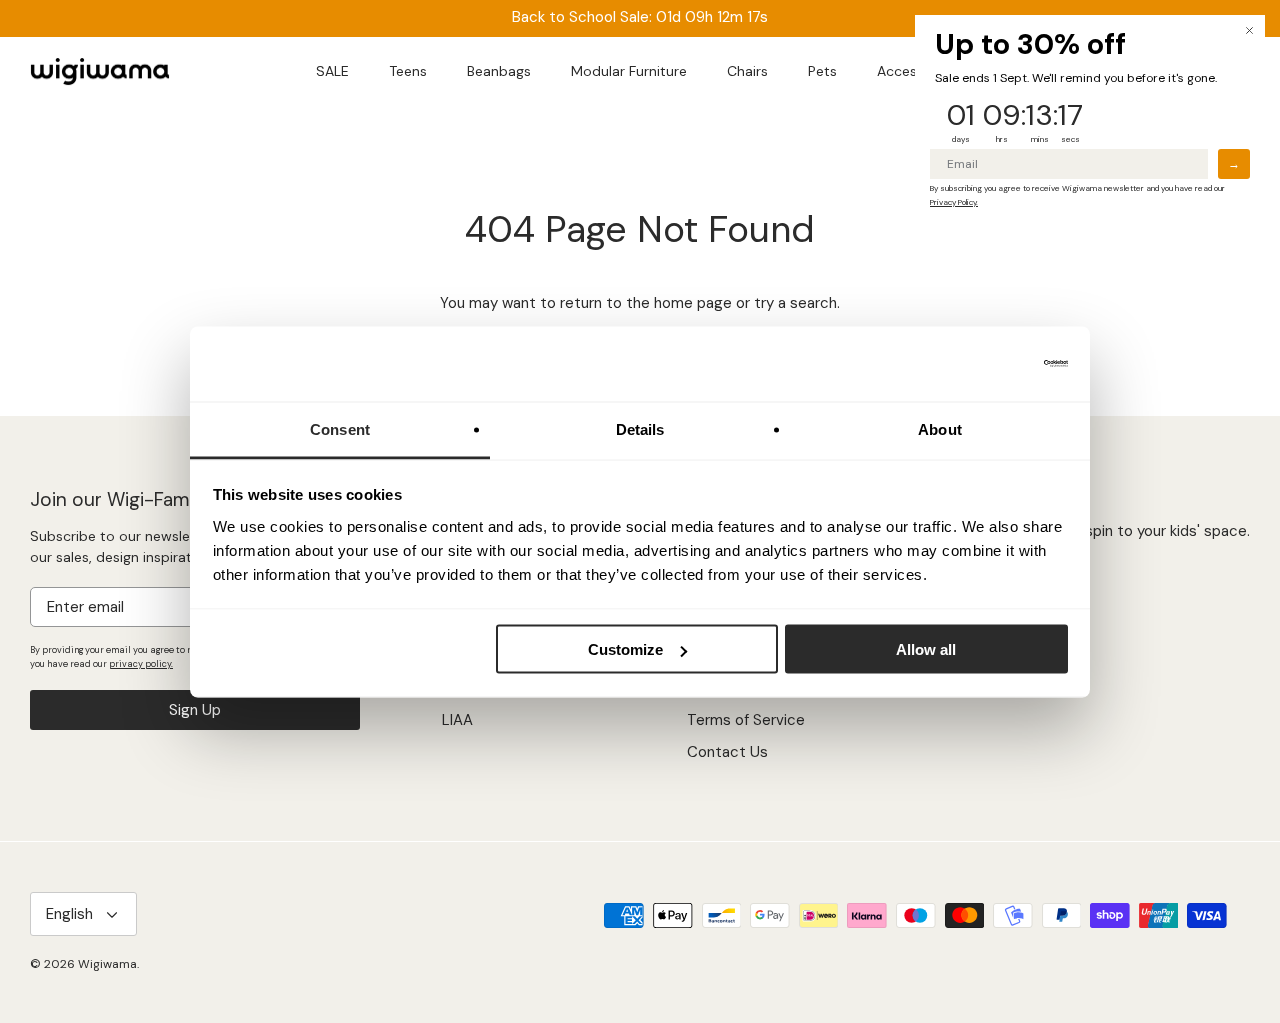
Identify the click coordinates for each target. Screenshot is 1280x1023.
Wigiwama (107, 964)
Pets (822, 71)
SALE (332, 71)
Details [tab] (640, 428)
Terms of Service (746, 720)
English (69, 914)
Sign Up (195, 710)
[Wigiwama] (100, 72)
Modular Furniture (629, 71)
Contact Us (727, 752)
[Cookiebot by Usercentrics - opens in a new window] (980, 364)
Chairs (747, 71)
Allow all (926, 649)
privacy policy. (141, 664)
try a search (795, 303)
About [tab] (940, 428)
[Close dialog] (1249, 30)
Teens (408, 71)
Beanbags (499, 71)
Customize (625, 649)
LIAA (457, 720)
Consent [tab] (340, 428)
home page (693, 303)
